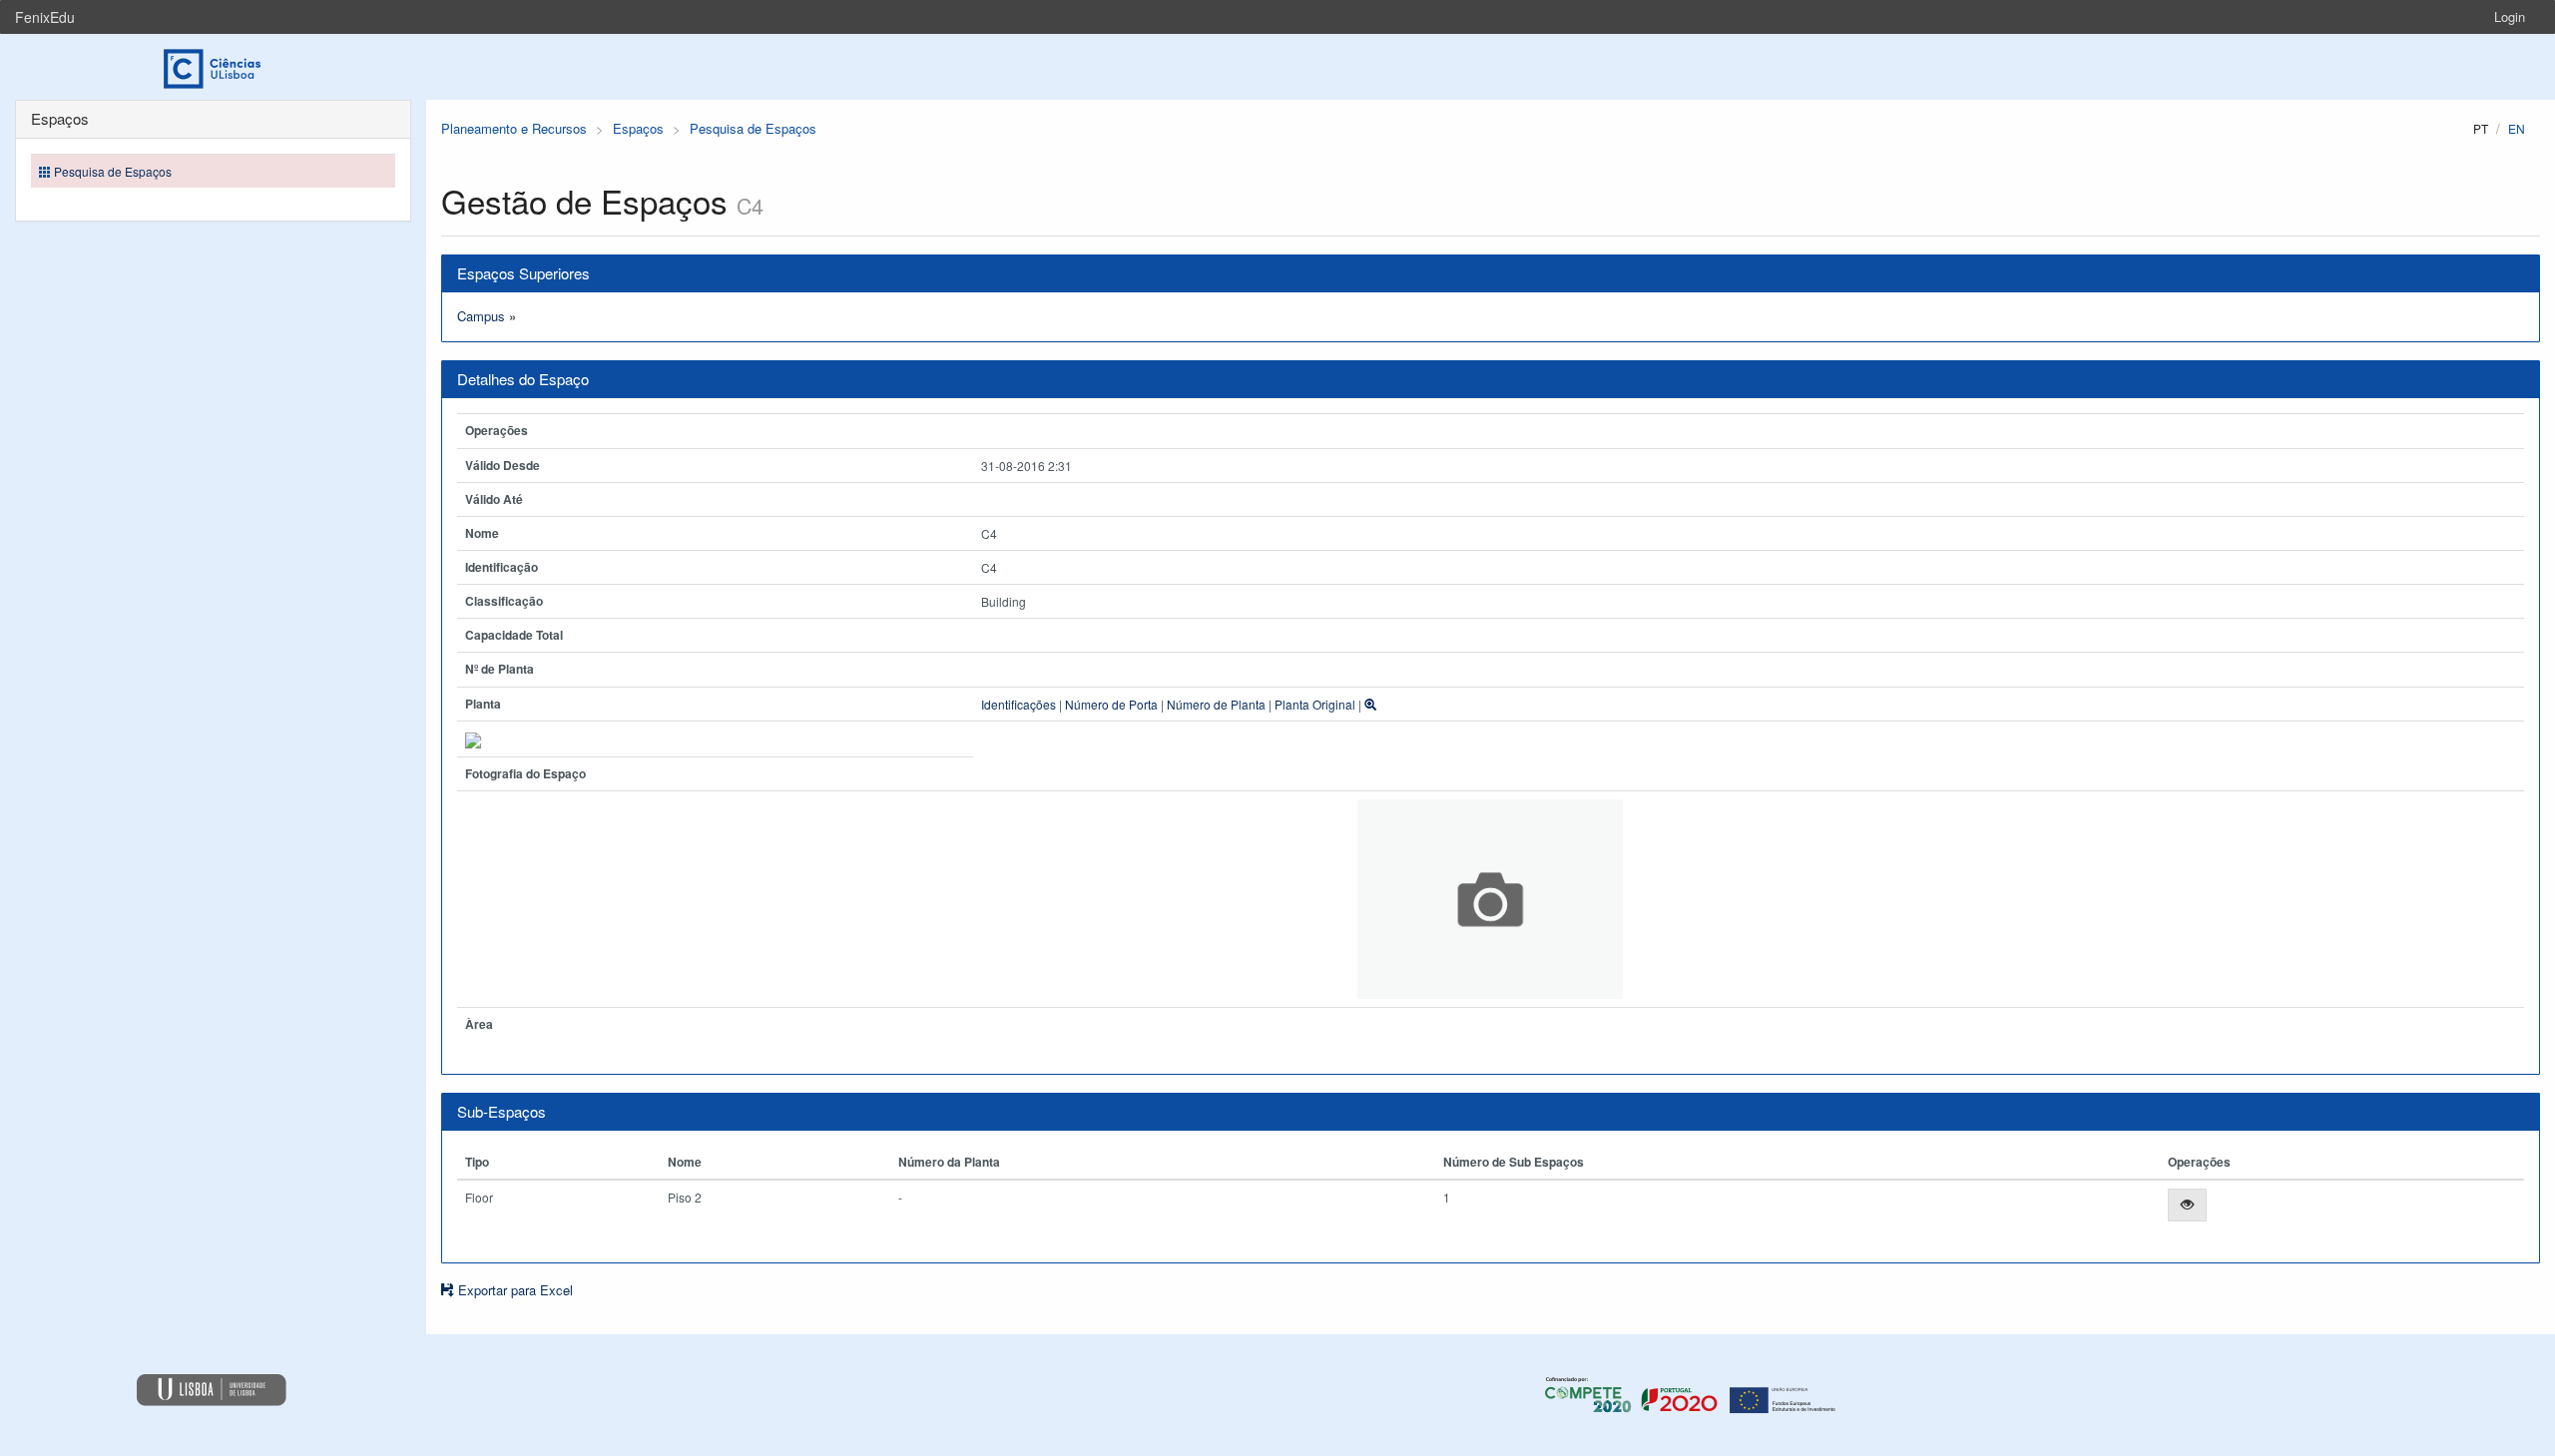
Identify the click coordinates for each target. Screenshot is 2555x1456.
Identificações (1019, 704)
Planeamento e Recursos (514, 128)
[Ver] (2187, 1205)
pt (2481, 128)
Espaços (638, 128)
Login (2510, 16)
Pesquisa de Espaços (753, 128)
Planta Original (1315, 704)
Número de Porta (1111, 704)
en (2517, 128)
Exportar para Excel (513, 1290)
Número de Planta (1216, 704)
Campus (481, 316)
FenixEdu (45, 17)
